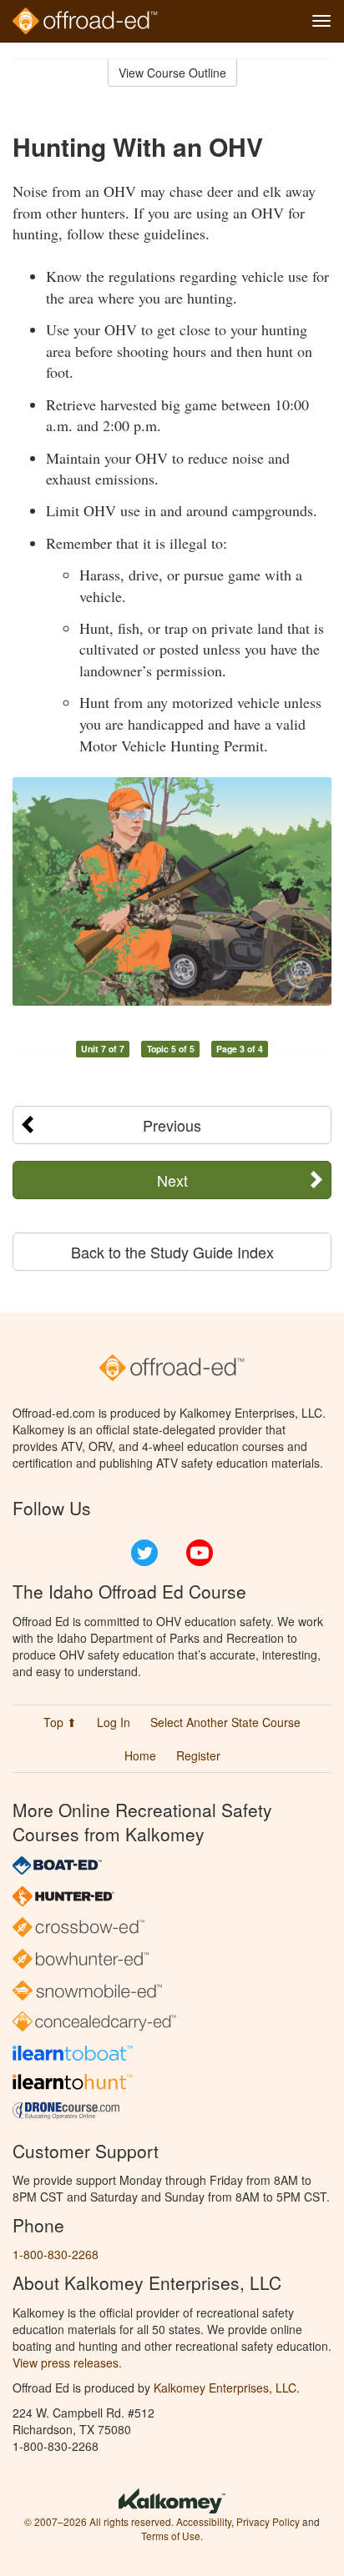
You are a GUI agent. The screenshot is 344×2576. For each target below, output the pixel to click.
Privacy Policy (268, 2521)
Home (140, 1755)
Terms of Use (171, 2536)
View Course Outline (172, 73)
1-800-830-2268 (56, 2254)
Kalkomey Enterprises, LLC (225, 2388)
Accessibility (204, 2521)
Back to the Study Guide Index (172, 1252)
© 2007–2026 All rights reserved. (99, 2521)
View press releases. (67, 2363)
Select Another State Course (225, 1722)
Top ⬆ (60, 1722)
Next (172, 1180)
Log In (114, 1722)
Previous (172, 1125)
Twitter (144, 1553)
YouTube (200, 1553)
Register (198, 1755)
